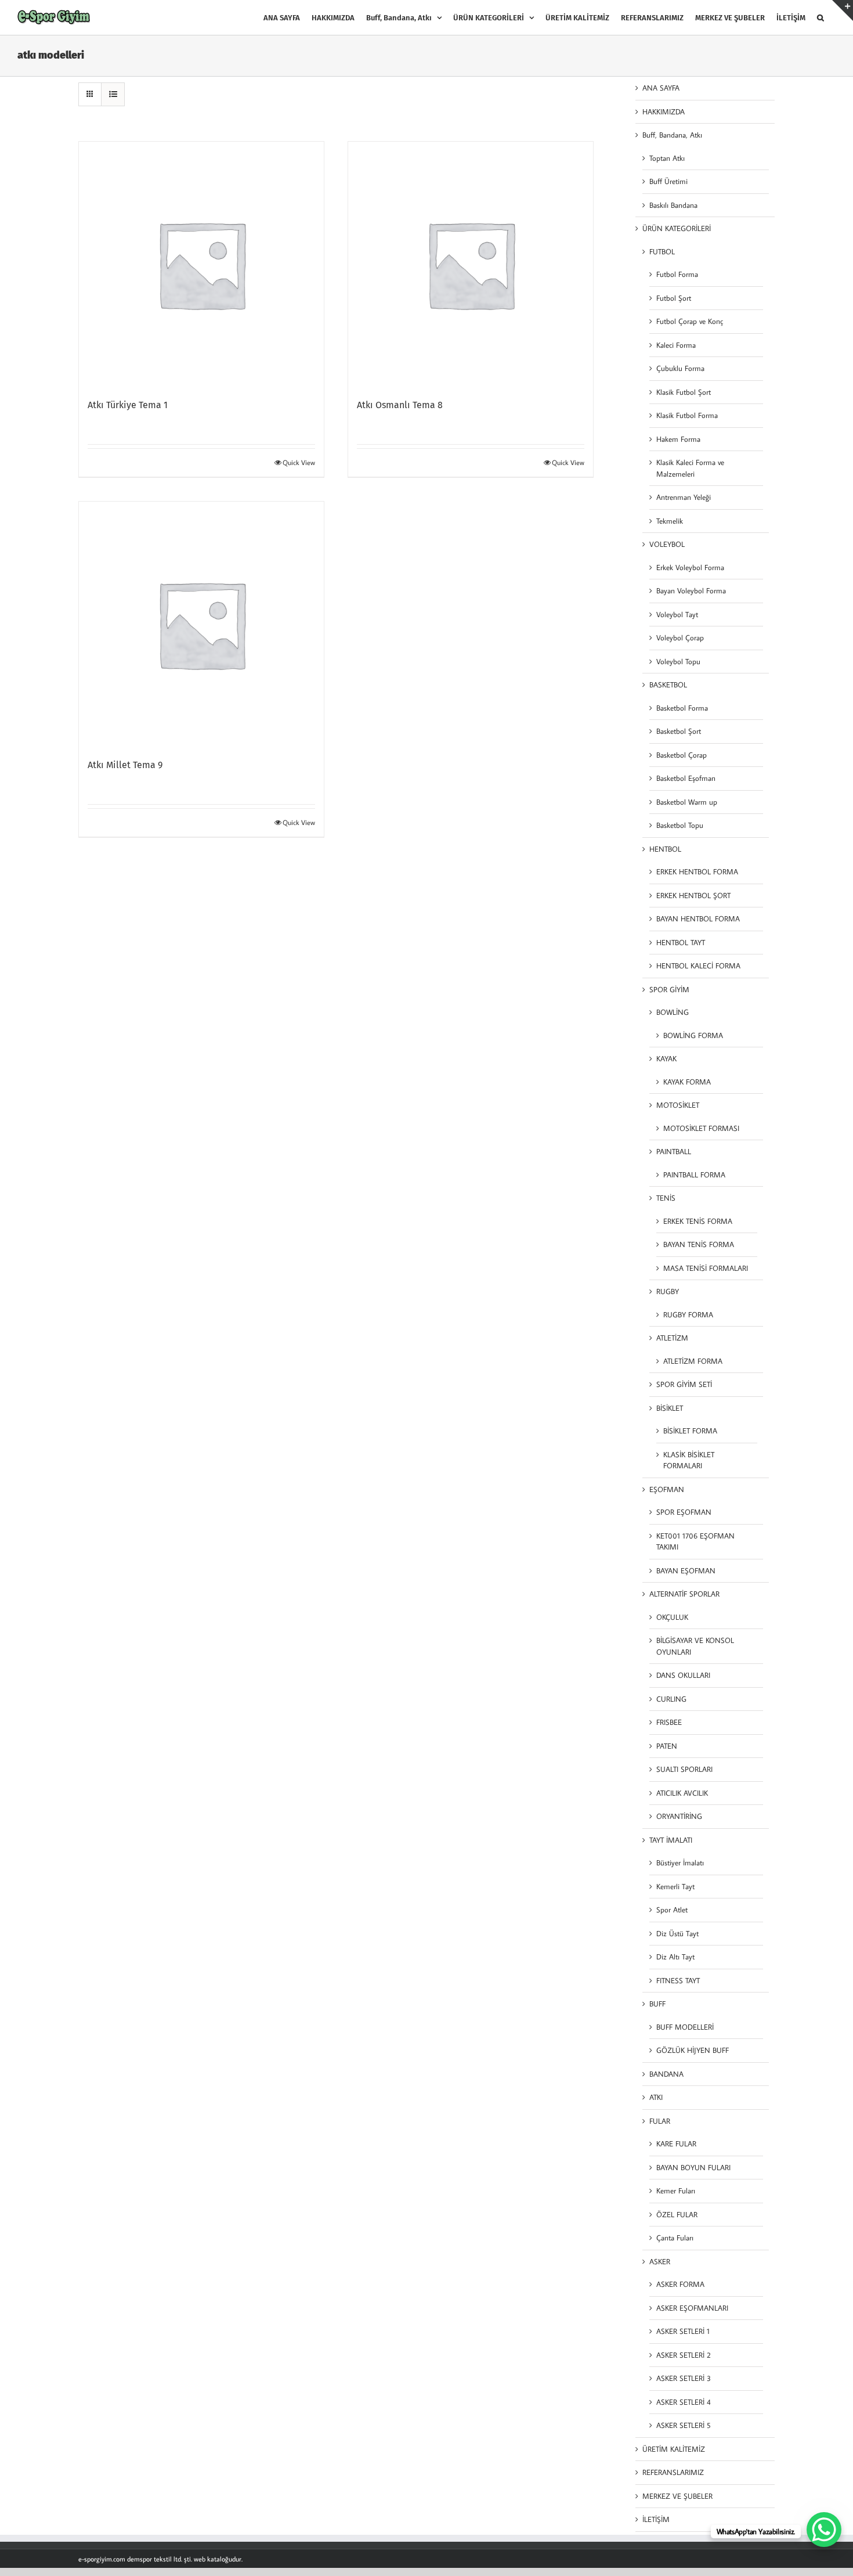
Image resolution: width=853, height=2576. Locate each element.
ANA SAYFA (661, 88)
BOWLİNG (673, 1012)
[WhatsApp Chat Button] (824, 2530)
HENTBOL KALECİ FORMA (698, 965)
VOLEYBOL (667, 544)
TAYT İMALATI (671, 1840)
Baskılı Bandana (673, 205)
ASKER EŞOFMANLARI (692, 2308)
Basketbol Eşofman (686, 778)
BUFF (657, 2004)
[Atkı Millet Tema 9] (201, 624)
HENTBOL (665, 849)
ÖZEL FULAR (677, 2214)
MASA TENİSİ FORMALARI (706, 1268)
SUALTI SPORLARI (684, 1769)
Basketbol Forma (682, 708)
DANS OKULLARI (683, 1675)
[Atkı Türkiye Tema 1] (201, 264)
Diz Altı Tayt (675, 1957)
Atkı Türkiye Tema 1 (128, 405)
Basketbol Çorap (682, 755)
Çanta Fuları (675, 2238)
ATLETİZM (672, 1338)
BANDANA (666, 2074)
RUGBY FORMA (688, 1314)
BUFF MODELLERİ (685, 2027)
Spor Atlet (672, 1910)
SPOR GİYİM (669, 989)
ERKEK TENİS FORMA (698, 1221)
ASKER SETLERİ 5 (684, 2425)
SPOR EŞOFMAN (684, 1512)
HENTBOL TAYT (681, 942)
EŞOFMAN (667, 1489)
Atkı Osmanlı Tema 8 (400, 405)
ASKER (660, 2261)
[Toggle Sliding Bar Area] (843, 10)
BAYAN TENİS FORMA (699, 1244)
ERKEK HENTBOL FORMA (697, 871)
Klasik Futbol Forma (687, 415)
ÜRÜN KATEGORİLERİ (677, 228)
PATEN (667, 1746)
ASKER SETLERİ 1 (683, 2331)
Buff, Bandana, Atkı (672, 135)
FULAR (660, 2121)
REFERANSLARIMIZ (673, 2472)
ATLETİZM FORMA (693, 1361)
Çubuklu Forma (680, 368)
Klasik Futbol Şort (684, 392)
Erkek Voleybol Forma (690, 567)
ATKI (656, 2097)
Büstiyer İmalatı (680, 1862)
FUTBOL (662, 251)
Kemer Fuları (676, 2190)
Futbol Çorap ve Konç (690, 321)
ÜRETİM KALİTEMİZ (674, 2449)
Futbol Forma (677, 274)
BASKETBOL (668, 684)
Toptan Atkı (667, 158)
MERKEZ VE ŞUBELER (677, 2496)
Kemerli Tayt (675, 1886)
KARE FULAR (676, 2143)
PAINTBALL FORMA (694, 1174)
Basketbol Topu (680, 825)
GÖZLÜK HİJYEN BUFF (693, 2050)
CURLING (671, 1699)
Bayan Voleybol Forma (691, 590)
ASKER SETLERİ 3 (684, 2378)
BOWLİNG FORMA (693, 1035)
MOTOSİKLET (678, 1105)
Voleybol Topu (678, 661)
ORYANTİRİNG (679, 1816)
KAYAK (666, 1058)
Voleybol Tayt (677, 614)
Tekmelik (670, 521)
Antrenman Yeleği (684, 497)
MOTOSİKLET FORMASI (701, 1128)
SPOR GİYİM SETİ (684, 1384)
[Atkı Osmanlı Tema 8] (471, 264)
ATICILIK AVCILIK (682, 1793)
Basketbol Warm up (687, 802)
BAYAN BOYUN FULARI (693, 2167)
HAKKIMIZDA (664, 111)
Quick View (299, 462)
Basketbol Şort (679, 731)
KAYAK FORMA (687, 1082)
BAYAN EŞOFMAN (686, 1570)
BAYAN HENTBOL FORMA (698, 918)
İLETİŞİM (656, 2519)
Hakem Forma (678, 439)
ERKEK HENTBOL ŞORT (693, 895)
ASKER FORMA (680, 2284)
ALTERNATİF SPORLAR (684, 1594)
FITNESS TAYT (678, 1980)
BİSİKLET (670, 1408)
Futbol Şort (674, 298)
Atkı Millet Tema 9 (125, 765)
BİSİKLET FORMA (690, 1431)
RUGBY (668, 1291)
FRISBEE (669, 1722)
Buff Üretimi (668, 181)
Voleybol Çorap (680, 637)
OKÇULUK (672, 1617)
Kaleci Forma (676, 345)
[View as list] (113, 94)
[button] (821, 17)
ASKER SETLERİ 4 (684, 2402)
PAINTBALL (674, 1151)
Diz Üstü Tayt (677, 1933)
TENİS (666, 1198)
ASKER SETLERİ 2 (684, 2355)
